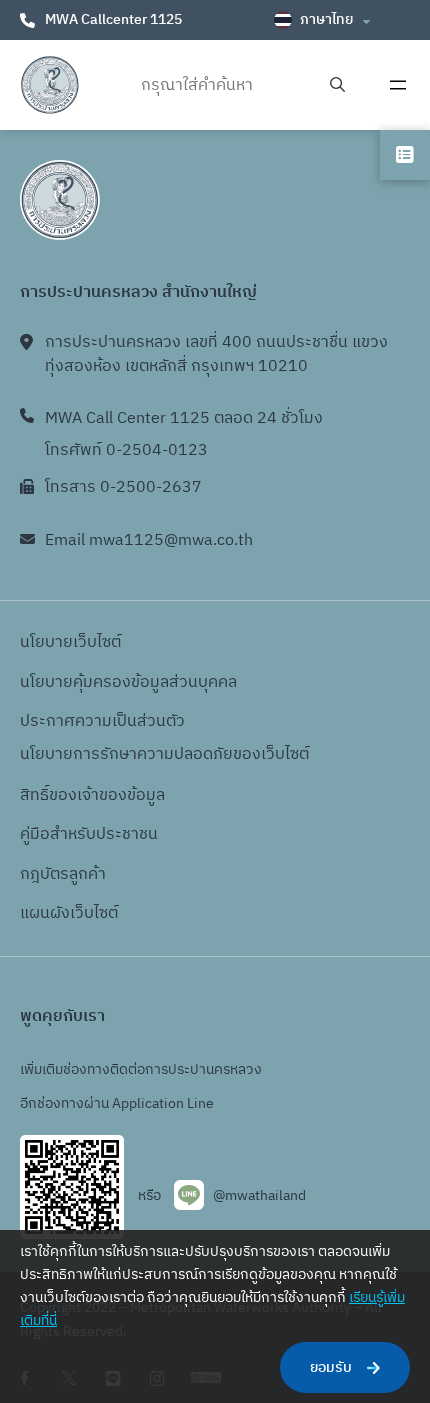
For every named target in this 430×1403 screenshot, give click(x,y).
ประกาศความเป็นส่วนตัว (102, 721)
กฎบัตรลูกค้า (63, 874)
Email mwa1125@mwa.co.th (149, 540)
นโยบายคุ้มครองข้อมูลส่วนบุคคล (128, 682)
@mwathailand (259, 1195)
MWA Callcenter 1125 (113, 19)
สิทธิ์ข (39, 795)
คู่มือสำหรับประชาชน (89, 834)
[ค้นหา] (337, 85)
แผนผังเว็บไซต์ (69, 913)
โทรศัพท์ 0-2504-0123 (126, 450)
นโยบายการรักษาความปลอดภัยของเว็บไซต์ (164, 754)
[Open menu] (398, 85)
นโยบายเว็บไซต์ (70, 642)
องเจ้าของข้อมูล (111, 795)
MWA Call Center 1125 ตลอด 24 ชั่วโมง (184, 418)
